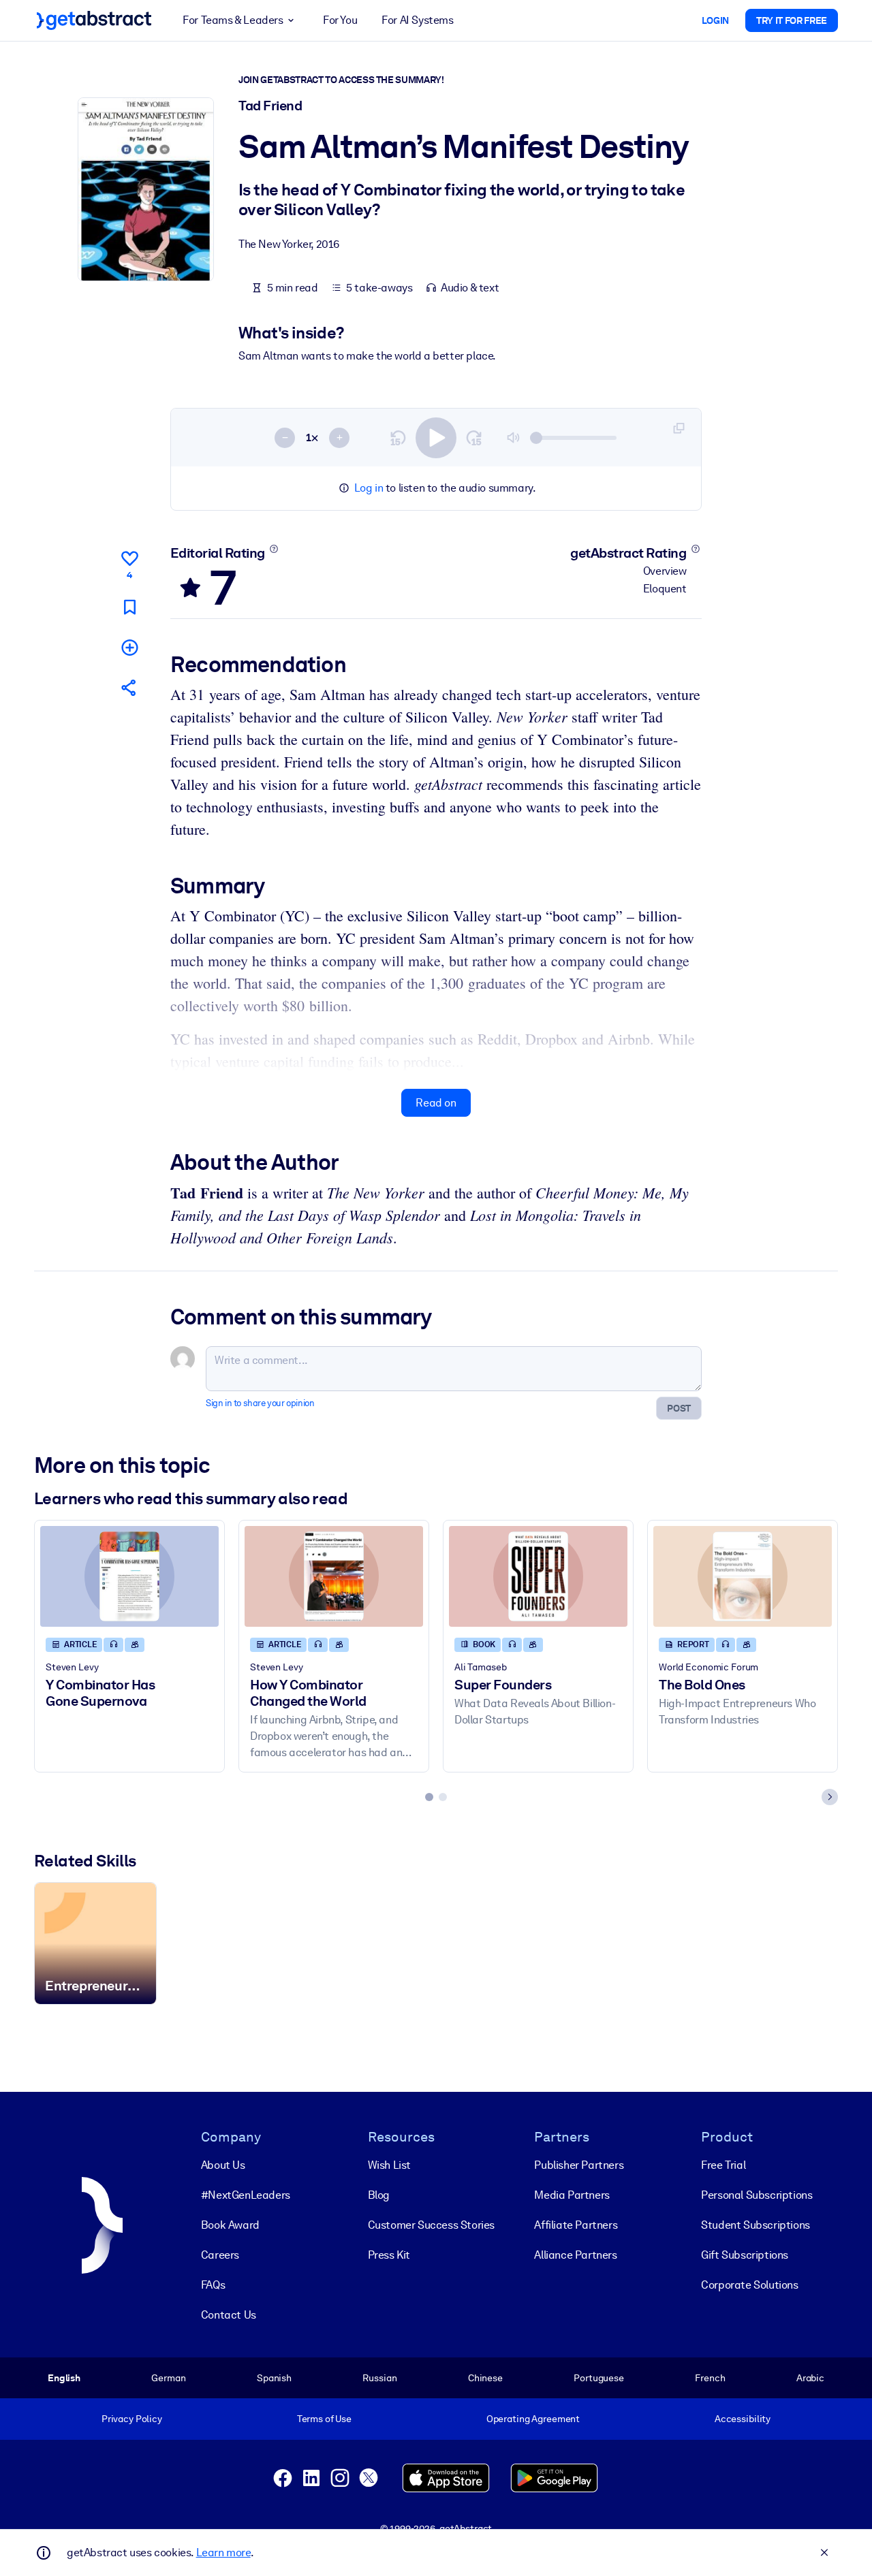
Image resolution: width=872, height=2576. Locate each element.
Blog (379, 2195)
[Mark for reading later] (129, 607)
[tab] (429, 1797)
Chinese (485, 2378)
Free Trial (723, 2165)
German (168, 2378)
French (710, 2378)
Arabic (810, 2378)
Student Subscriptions (756, 2225)
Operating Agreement (533, 2419)
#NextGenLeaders (246, 2195)
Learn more (223, 2553)
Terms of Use (324, 2419)
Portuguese (599, 2378)
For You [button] (340, 20)
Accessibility (743, 2419)
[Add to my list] (129, 647)
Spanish (274, 2378)
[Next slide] (830, 1797)
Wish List (389, 2165)
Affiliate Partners (576, 2225)
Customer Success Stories (431, 2225)
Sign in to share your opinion (260, 1403)
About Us (223, 2165)
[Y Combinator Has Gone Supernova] (129, 1576)
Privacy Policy (132, 2419)
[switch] (436, 438)
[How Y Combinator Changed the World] (334, 1576)
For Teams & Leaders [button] (233, 20)
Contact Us (229, 2315)
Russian (379, 2378)
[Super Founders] (538, 1576)
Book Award (230, 2225)
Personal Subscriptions (757, 2195)
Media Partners (572, 2195)
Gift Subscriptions (745, 2255)
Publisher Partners (579, 2165)
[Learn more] (274, 549)
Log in (369, 488)
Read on (436, 1103)
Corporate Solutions (749, 2285)
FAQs (213, 2285)
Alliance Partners (575, 2255)
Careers (220, 2255)
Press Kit (389, 2255)
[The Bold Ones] (743, 1576)
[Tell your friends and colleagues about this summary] (129, 687)
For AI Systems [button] (417, 20)
